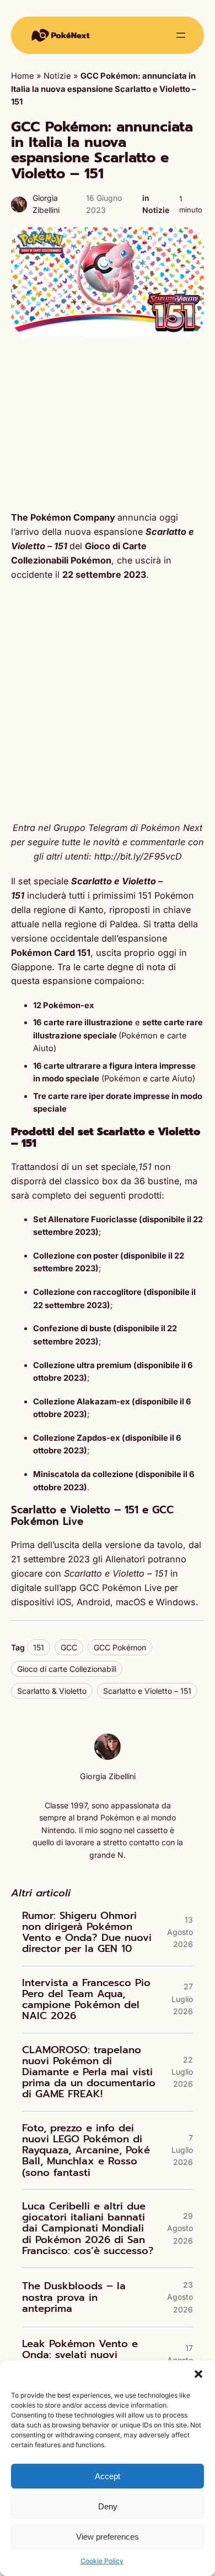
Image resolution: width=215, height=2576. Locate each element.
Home (23, 76)
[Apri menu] (181, 35)
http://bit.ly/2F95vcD (138, 856)
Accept (108, 2476)
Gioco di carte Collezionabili (67, 1669)
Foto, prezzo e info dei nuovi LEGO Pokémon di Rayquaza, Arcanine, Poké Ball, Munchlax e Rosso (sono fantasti (86, 2150)
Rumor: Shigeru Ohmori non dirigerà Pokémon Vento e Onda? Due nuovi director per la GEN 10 (87, 1932)
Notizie (57, 76)
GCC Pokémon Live (120, 1588)
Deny (108, 2506)
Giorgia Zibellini (108, 1776)
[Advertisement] (108, 423)
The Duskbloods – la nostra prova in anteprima (74, 2297)
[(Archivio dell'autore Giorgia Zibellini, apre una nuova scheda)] (108, 1757)
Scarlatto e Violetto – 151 (147, 1691)
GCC (69, 1647)
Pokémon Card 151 (51, 953)
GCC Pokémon (120, 1647)
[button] (198, 2374)
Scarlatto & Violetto (52, 1691)
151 (39, 1647)
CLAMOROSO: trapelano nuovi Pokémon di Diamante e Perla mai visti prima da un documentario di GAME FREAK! (89, 2072)
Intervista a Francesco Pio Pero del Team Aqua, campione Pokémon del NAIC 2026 (86, 2000)
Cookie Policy (102, 2561)
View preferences (108, 2537)
